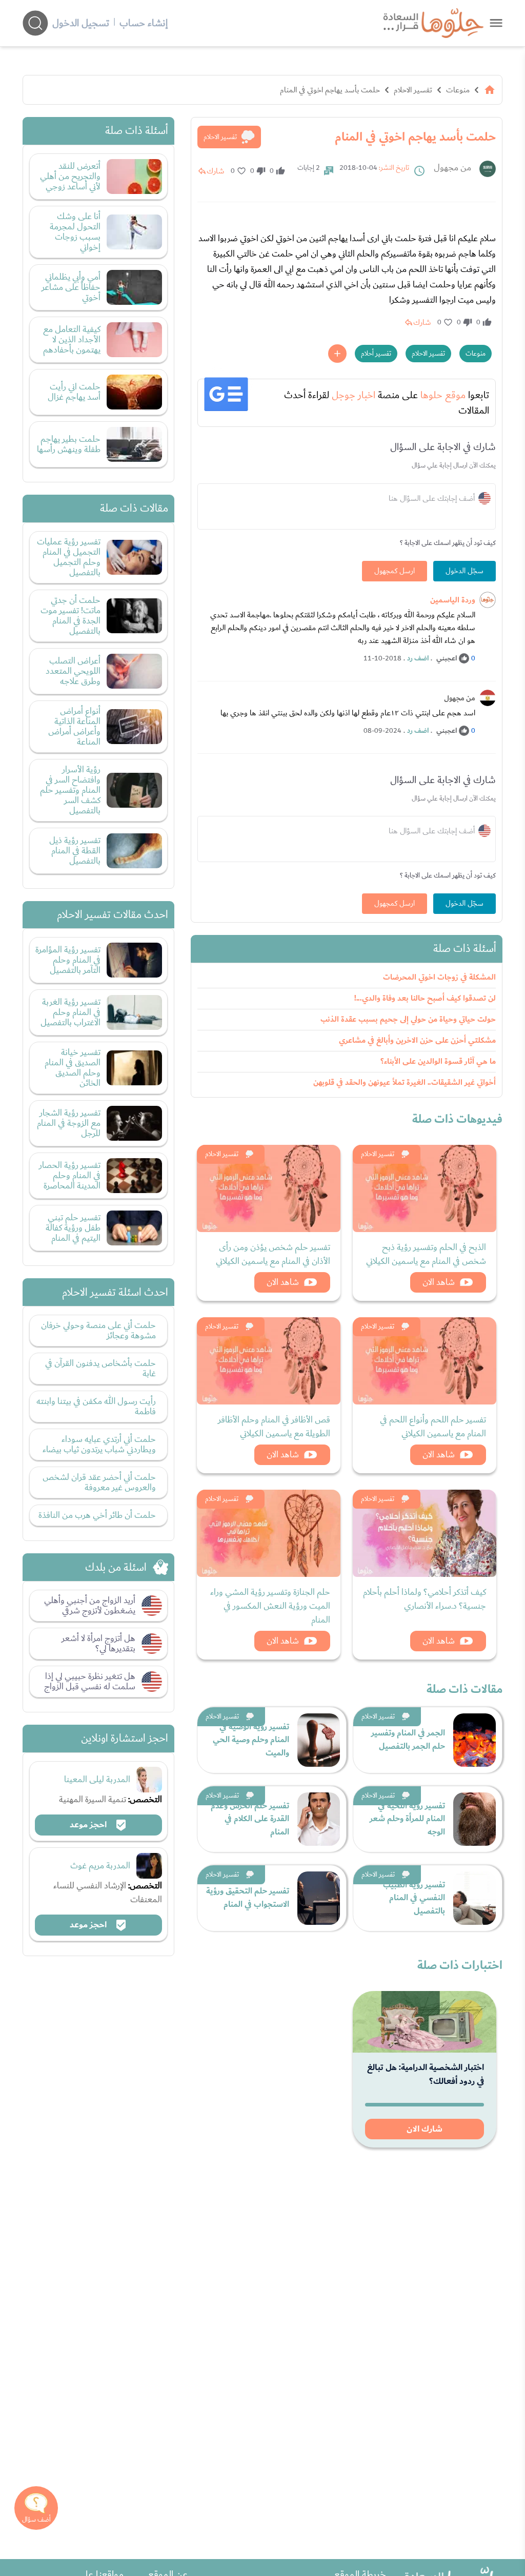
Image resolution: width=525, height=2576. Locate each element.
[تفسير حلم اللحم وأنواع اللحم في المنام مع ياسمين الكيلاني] (425, 1361)
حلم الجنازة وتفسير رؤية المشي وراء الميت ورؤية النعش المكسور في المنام (270, 1606)
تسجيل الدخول (81, 23)
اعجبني (447, 658)
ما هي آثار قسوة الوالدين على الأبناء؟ (438, 1061)
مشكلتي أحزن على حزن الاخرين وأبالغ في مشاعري (417, 1040)
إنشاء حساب (144, 23)
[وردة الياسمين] (488, 600)
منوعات (458, 90)
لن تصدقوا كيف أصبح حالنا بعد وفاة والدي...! (425, 998)
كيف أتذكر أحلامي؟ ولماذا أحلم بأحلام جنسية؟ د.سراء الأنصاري (425, 1599)
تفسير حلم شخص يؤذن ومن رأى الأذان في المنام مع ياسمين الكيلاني (273, 1254)
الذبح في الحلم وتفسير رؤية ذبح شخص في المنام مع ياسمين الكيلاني (426, 1254)
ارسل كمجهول (395, 571)
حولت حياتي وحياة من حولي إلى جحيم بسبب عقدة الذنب (408, 1019)
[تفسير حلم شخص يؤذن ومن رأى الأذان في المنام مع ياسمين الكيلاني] (269, 1188)
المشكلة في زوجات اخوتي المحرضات (439, 977)
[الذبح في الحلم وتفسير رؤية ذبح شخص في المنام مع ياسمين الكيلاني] (425, 1188)
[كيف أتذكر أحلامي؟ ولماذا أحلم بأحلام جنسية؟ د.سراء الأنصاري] (425, 1533)
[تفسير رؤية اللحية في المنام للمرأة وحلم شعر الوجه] (474, 1819)
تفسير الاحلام (413, 90)
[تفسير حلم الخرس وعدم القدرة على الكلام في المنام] (319, 1819)
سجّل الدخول (465, 571)
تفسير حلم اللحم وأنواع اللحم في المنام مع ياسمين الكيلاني (433, 1427)
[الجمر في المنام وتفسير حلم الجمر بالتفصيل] (474, 1740)
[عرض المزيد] (337, 354)
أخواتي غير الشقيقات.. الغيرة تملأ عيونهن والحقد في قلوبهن (405, 1082)
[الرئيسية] (490, 90)
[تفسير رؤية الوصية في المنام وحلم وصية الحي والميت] (319, 1740)
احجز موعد (89, 1825)
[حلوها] (496, 23)
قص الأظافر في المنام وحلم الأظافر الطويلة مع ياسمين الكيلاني (274, 1427)
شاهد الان (439, 1282)
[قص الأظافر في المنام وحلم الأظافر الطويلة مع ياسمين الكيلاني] (269, 1361)
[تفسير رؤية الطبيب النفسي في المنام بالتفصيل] (474, 1898)
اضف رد (418, 658)
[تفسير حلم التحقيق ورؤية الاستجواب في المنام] (319, 1898)
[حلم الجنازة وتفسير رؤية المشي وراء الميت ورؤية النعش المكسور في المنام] (269, 1533)
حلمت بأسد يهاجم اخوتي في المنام (330, 90)
